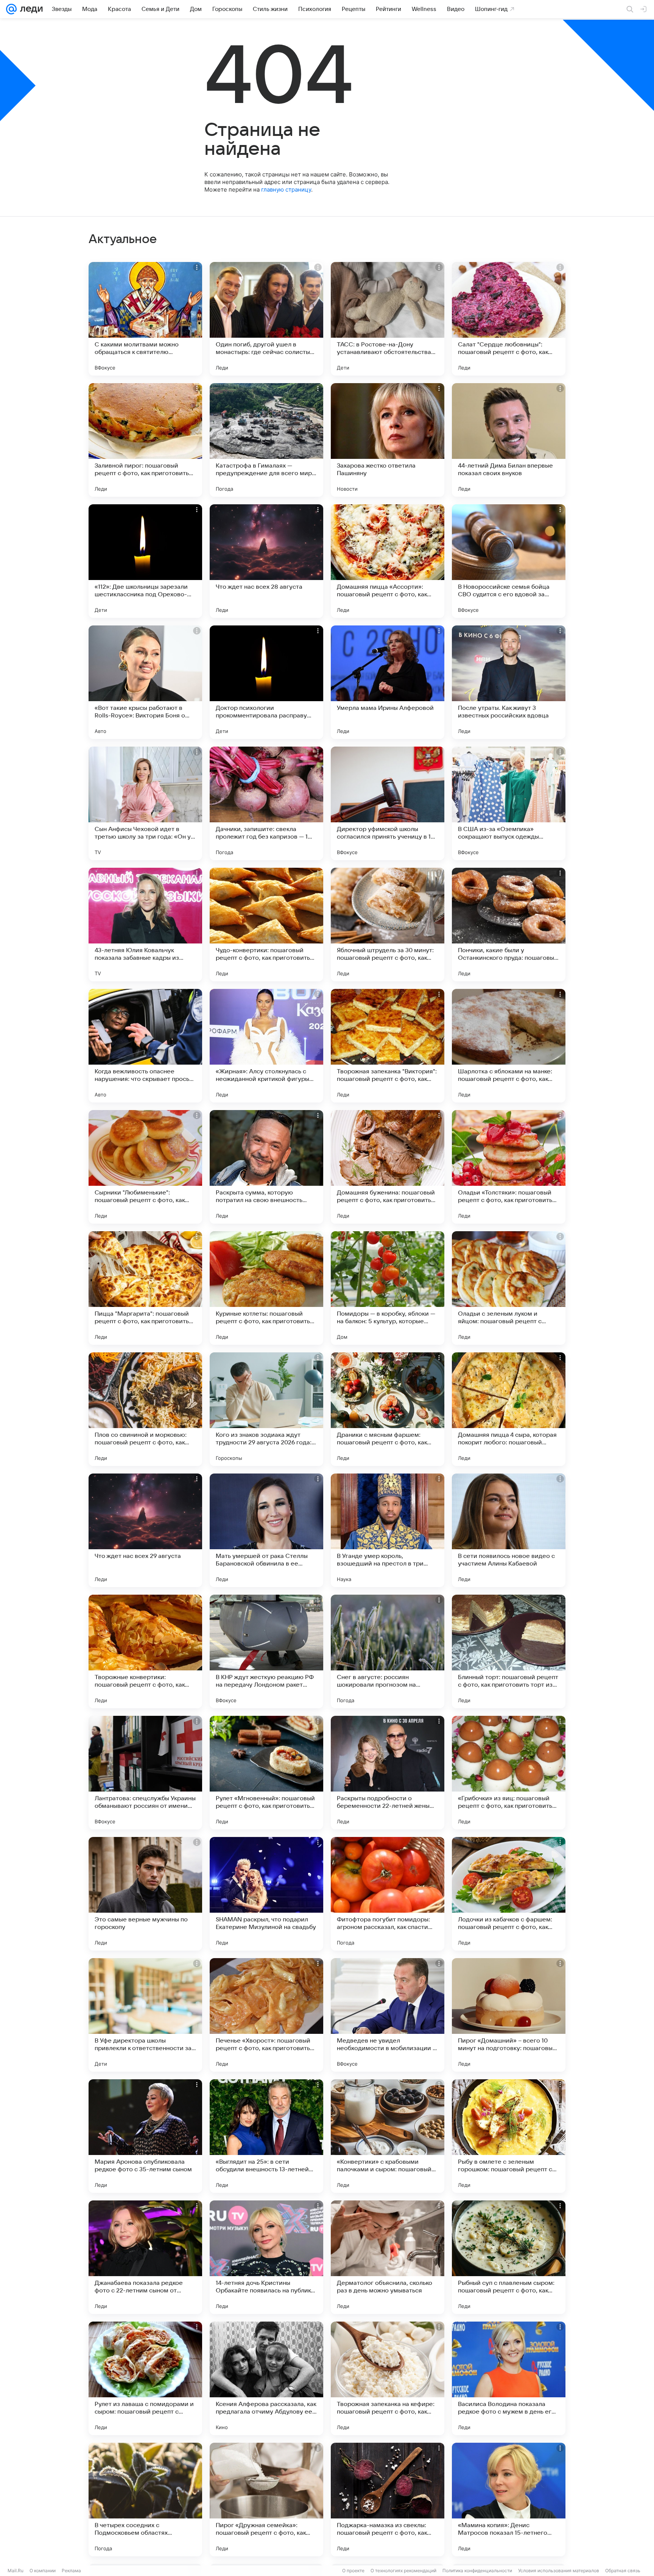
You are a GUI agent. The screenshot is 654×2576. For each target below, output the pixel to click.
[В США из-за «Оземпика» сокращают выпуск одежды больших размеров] (509, 803)
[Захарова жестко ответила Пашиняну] (388, 440)
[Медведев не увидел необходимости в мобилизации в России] (388, 2015)
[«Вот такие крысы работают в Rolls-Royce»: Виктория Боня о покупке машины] (145, 682)
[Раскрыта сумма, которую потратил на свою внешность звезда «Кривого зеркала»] (266, 1167)
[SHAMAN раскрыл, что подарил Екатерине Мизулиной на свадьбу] (266, 1894)
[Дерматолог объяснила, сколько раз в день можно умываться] (388, 2257)
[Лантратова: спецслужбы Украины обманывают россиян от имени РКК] (145, 1773)
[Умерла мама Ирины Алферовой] (388, 682)
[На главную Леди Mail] (30, 9)
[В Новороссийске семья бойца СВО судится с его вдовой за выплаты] (509, 561)
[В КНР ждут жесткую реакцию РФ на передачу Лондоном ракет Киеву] (266, 1651)
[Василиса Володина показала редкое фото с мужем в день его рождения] (509, 2378)
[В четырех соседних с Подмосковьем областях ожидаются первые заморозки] (145, 2500)
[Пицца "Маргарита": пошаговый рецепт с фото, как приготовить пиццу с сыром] (145, 1288)
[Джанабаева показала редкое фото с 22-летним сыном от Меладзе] (145, 2257)
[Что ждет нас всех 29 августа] (145, 1530)
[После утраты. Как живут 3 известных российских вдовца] (509, 682)
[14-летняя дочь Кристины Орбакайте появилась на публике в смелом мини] (266, 2257)
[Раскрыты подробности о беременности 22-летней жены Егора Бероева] (388, 1773)
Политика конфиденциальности (477, 2571)
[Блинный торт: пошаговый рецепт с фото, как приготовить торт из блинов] (509, 1651)
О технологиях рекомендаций (403, 2571)
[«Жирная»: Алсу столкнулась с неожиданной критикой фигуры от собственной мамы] (266, 1046)
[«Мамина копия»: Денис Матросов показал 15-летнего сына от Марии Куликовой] (509, 2500)
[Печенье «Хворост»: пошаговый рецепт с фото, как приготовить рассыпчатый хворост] (266, 2015)
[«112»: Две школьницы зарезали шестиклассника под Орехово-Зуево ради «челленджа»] (145, 561)
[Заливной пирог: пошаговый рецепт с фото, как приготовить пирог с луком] (145, 440)
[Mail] (11, 9)
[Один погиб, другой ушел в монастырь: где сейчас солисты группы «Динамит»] (266, 319)
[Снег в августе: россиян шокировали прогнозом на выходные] (388, 1651)
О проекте (353, 2571)
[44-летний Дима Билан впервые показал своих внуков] (509, 440)
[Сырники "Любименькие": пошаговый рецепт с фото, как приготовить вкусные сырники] (145, 1167)
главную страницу (286, 189)
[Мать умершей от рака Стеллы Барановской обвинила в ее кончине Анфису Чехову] (266, 1530)
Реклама (71, 2571)
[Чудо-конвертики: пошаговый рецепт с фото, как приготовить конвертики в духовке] (266, 925)
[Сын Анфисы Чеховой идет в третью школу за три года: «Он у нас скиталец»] (145, 803)
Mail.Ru (16, 2571)
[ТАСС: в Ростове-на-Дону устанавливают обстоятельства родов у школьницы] (388, 319)
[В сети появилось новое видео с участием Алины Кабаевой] (509, 1530)
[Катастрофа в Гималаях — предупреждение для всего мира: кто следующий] (266, 440)
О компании (43, 2571)
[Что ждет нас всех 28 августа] (266, 561)
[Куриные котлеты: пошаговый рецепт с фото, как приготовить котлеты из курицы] (266, 1288)
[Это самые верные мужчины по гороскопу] (145, 1894)
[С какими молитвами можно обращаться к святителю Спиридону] (145, 319)
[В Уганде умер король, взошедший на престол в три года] (388, 1530)
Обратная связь (623, 2571)
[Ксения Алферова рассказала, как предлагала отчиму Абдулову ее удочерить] (266, 2378)
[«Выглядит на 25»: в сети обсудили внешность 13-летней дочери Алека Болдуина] (266, 2136)
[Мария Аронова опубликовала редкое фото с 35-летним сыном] (145, 2136)
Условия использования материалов (559, 2571)
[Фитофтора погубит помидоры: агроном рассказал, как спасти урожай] (388, 1894)
